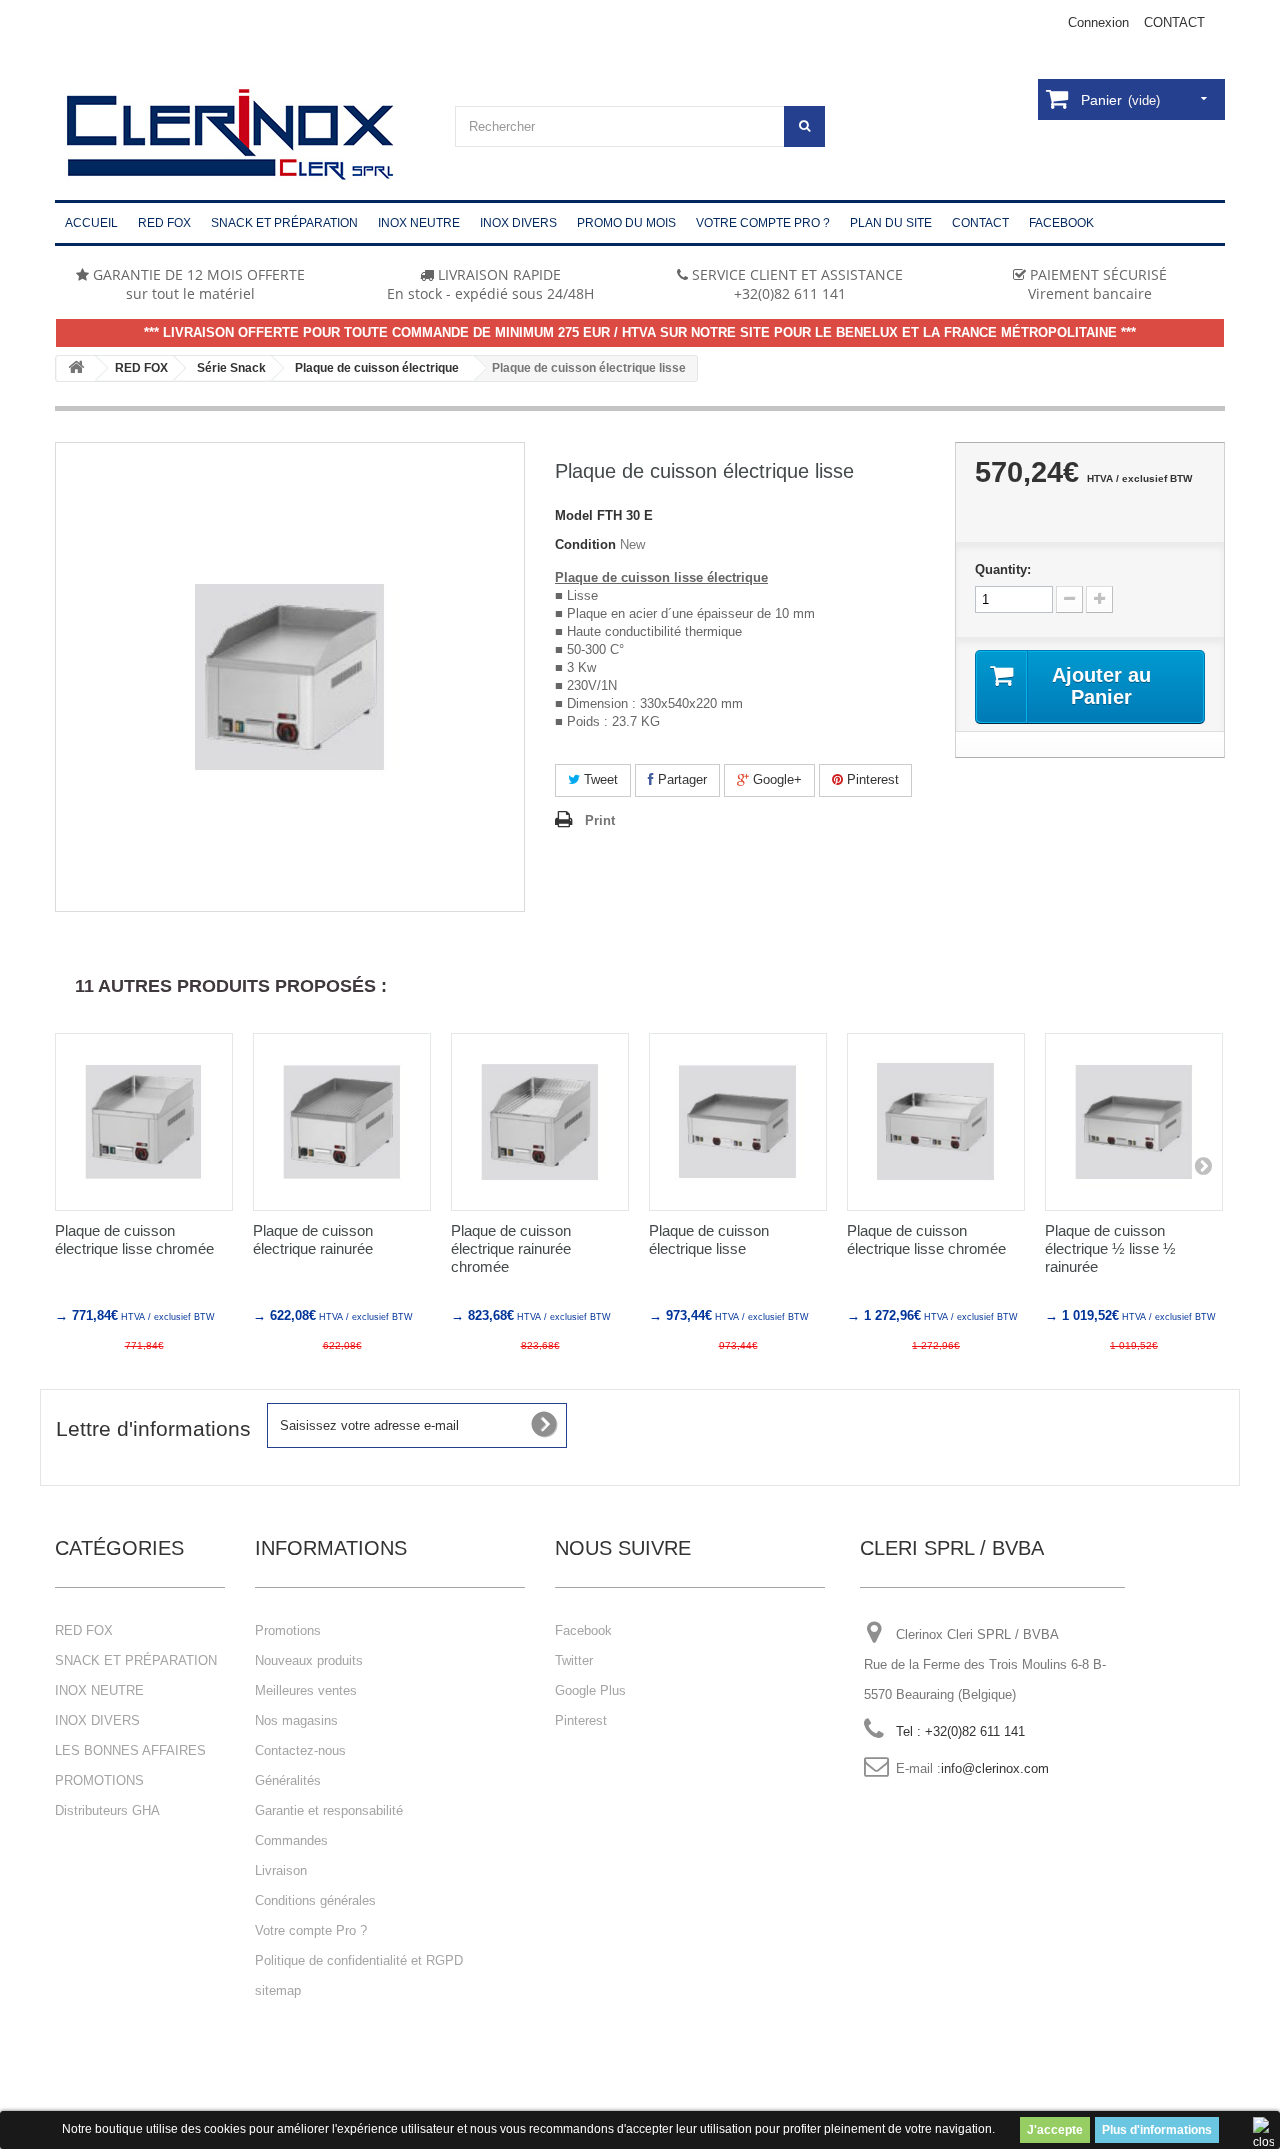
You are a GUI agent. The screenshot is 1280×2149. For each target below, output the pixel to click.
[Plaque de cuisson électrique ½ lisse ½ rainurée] (1134, 1122)
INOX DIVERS (97, 1720)
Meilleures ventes (306, 1690)
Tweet (599, 779)
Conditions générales (315, 1900)
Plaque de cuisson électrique (377, 368)
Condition (585, 544)
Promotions (288, 1630)
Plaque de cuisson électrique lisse (709, 1239)
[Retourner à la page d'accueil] (76, 368)
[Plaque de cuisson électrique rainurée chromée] (540, 1122)
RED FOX (141, 368)
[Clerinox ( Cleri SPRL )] (240, 135)
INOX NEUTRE (99, 1690)
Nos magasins (296, 1720)
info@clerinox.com (995, 1768)
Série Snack (231, 368)
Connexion (1098, 22)
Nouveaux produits (309, 1660)
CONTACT (1174, 22)
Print (600, 820)
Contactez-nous (300, 1750)
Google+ (775, 779)
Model (574, 515)
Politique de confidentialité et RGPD (359, 1960)
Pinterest (871, 779)
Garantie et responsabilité (329, 1810)
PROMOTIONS (99, 1780)
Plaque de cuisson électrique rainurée (313, 1239)
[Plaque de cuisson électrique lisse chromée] (144, 1122)
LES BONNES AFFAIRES (130, 1750)
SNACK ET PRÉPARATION (136, 1660)
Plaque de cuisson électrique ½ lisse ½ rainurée (1110, 1248)
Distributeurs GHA (107, 1810)
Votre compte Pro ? (311, 1930)
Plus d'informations (1157, 2130)
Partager (680, 779)
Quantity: (1003, 569)
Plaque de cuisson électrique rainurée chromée (511, 1248)
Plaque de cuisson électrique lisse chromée (134, 1239)
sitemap (278, 1990)
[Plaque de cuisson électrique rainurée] (342, 1122)
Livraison (281, 1870)
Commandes (291, 1840)
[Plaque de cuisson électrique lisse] (738, 1122)
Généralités (288, 1780)
